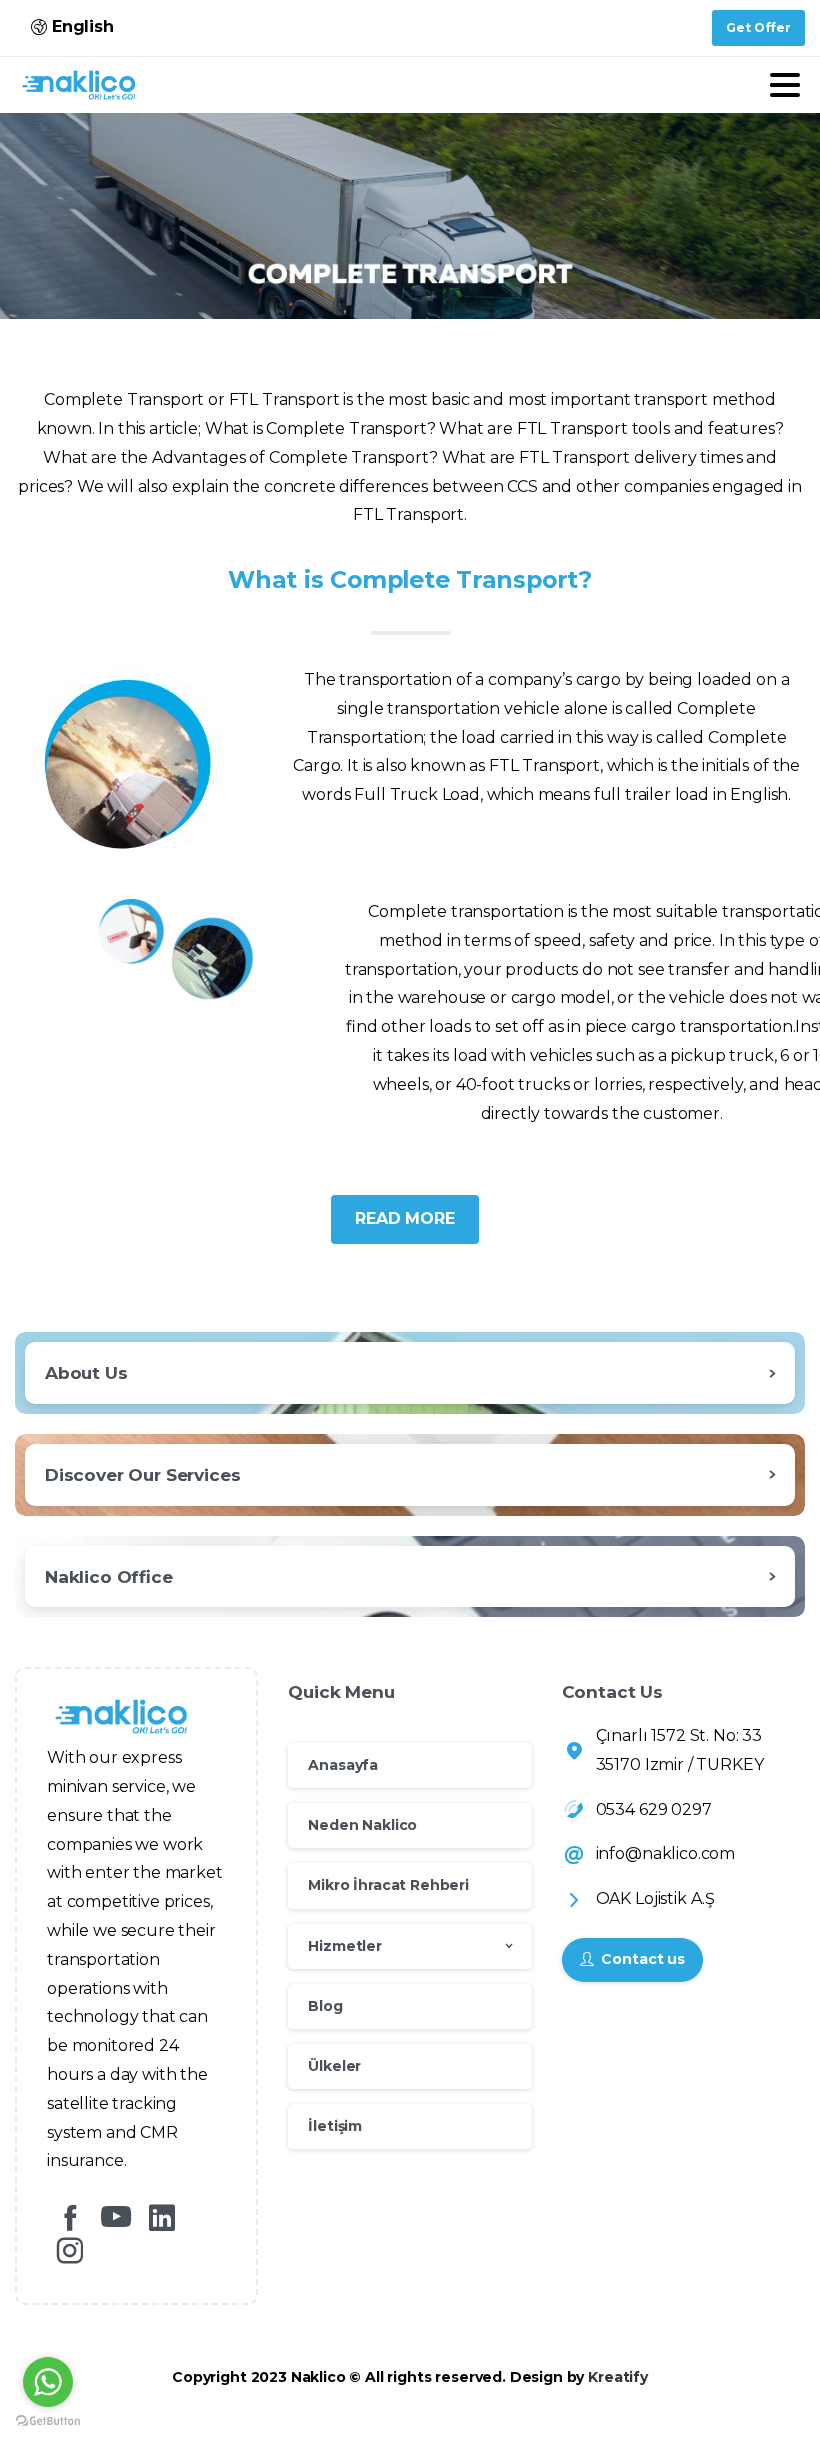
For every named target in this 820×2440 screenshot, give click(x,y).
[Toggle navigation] (785, 85)
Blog (325, 2006)
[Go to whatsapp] (48, 2382)
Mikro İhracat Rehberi (388, 1885)
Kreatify (618, 2377)
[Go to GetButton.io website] (48, 2420)
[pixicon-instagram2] (70, 2251)
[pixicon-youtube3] (116, 2218)
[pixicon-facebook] (70, 2218)
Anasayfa (343, 1765)
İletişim (335, 2126)
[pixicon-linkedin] (162, 2218)
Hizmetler (345, 1946)
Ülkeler (334, 2066)
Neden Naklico (362, 1825)
